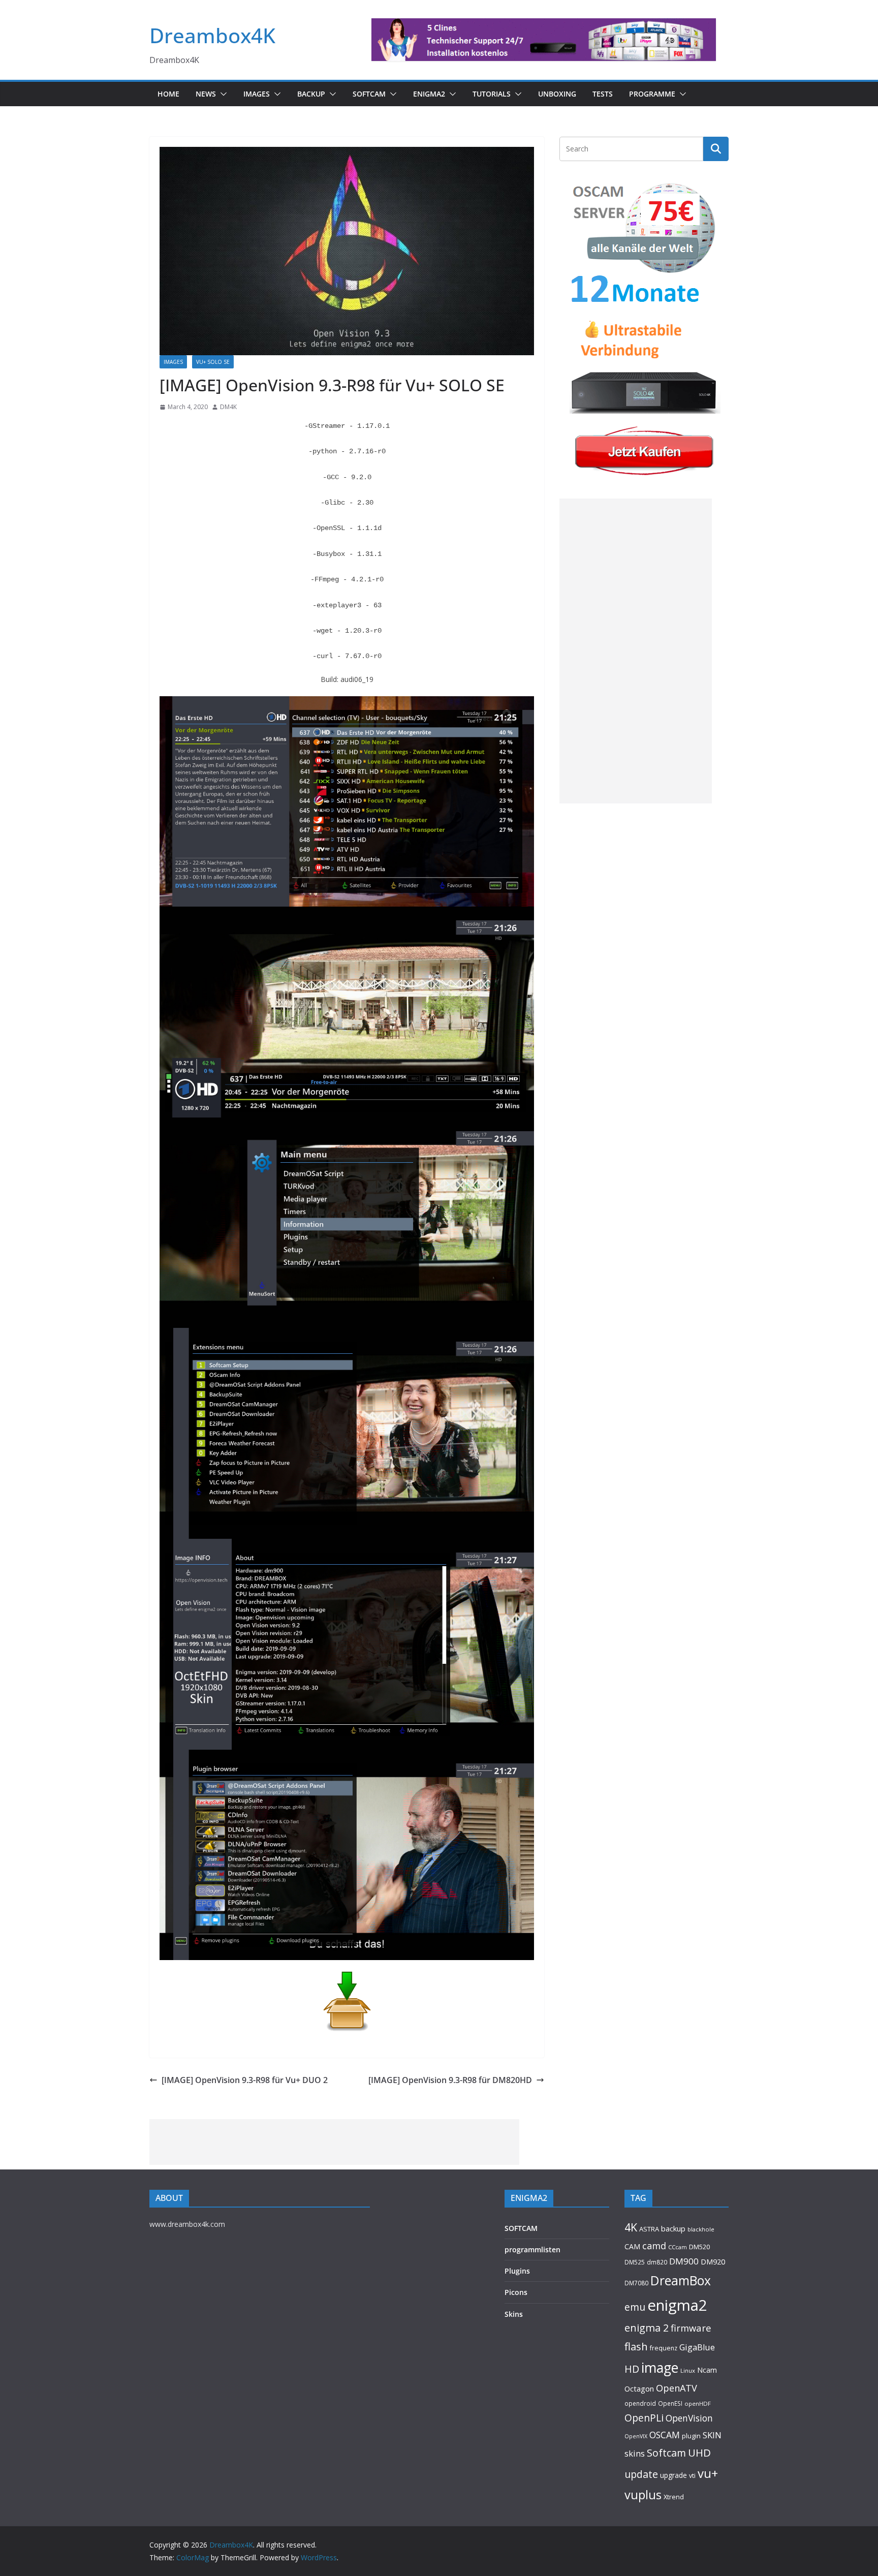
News (206, 94)
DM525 (635, 2262)
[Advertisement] (636, 651)
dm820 (657, 2262)
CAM (632, 2246)
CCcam (678, 2247)
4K (631, 2227)
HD (632, 2369)
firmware (691, 2328)
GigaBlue (697, 2347)
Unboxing (557, 94)
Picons (516, 2292)
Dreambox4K (212, 35)
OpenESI (670, 2403)
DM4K (228, 407)
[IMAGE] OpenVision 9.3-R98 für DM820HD (450, 2080)
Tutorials (492, 94)
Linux (688, 2370)
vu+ (708, 2473)
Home (168, 94)
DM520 (699, 2247)
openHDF (698, 2403)
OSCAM (665, 2435)
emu (635, 2307)
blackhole (701, 2229)
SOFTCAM (369, 94)
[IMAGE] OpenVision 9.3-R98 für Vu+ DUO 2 (245, 2080)
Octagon (639, 2388)
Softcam (666, 2453)
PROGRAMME (652, 94)
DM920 (713, 2261)
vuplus (643, 2495)
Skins (514, 2314)
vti (692, 2476)
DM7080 (636, 2283)
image (660, 2368)
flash (636, 2346)
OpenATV (677, 2388)
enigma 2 (647, 2328)
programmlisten (532, 2249)
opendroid (640, 2403)
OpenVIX (636, 2436)
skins (635, 2453)
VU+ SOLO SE (213, 362)
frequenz (664, 2348)
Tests (603, 94)
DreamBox (681, 2280)
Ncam (707, 2370)
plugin (691, 2436)
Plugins (517, 2271)
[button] (222, 94)
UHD (699, 2453)
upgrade (673, 2475)
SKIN (712, 2435)
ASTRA (649, 2229)
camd (654, 2246)
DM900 (684, 2261)
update (641, 2474)
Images (257, 94)
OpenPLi (644, 2418)
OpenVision (689, 2418)
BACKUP (311, 94)
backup (673, 2228)
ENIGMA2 (429, 94)
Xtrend (674, 2497)
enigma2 (677, 2305)
